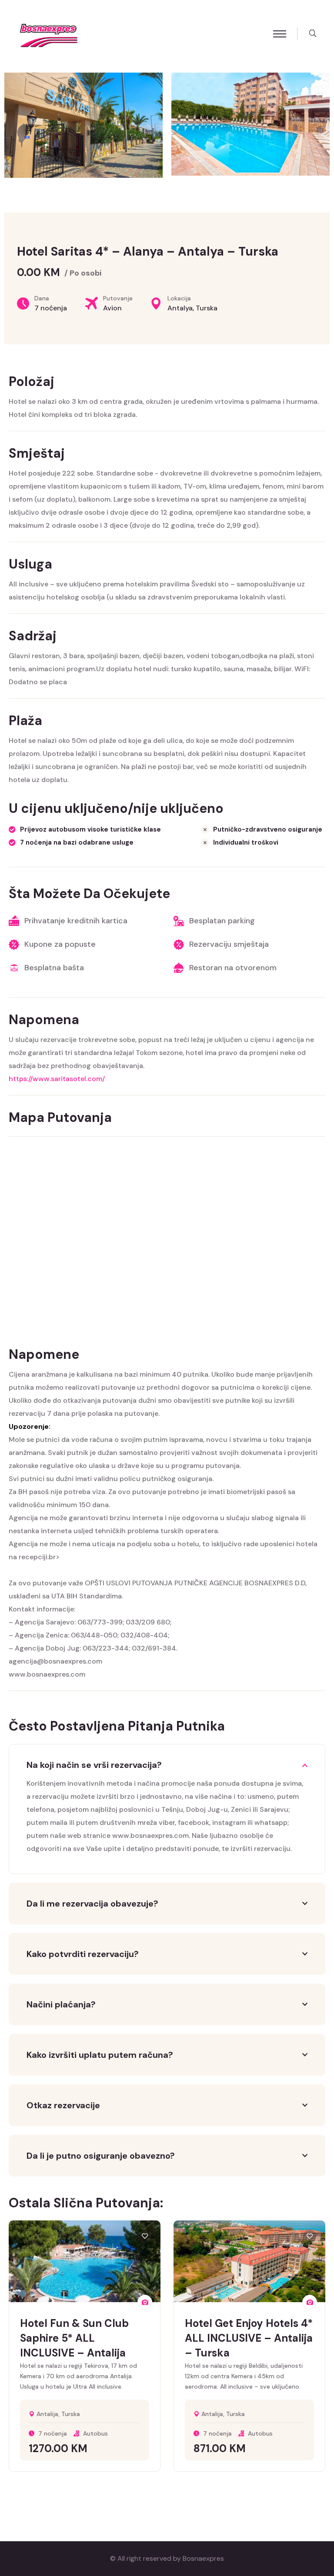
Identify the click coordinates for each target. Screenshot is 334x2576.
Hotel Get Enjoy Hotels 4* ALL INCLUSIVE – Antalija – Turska (249, 2338)
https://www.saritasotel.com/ (57, 1079)
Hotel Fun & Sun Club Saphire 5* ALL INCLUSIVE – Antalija (74, 2338)
